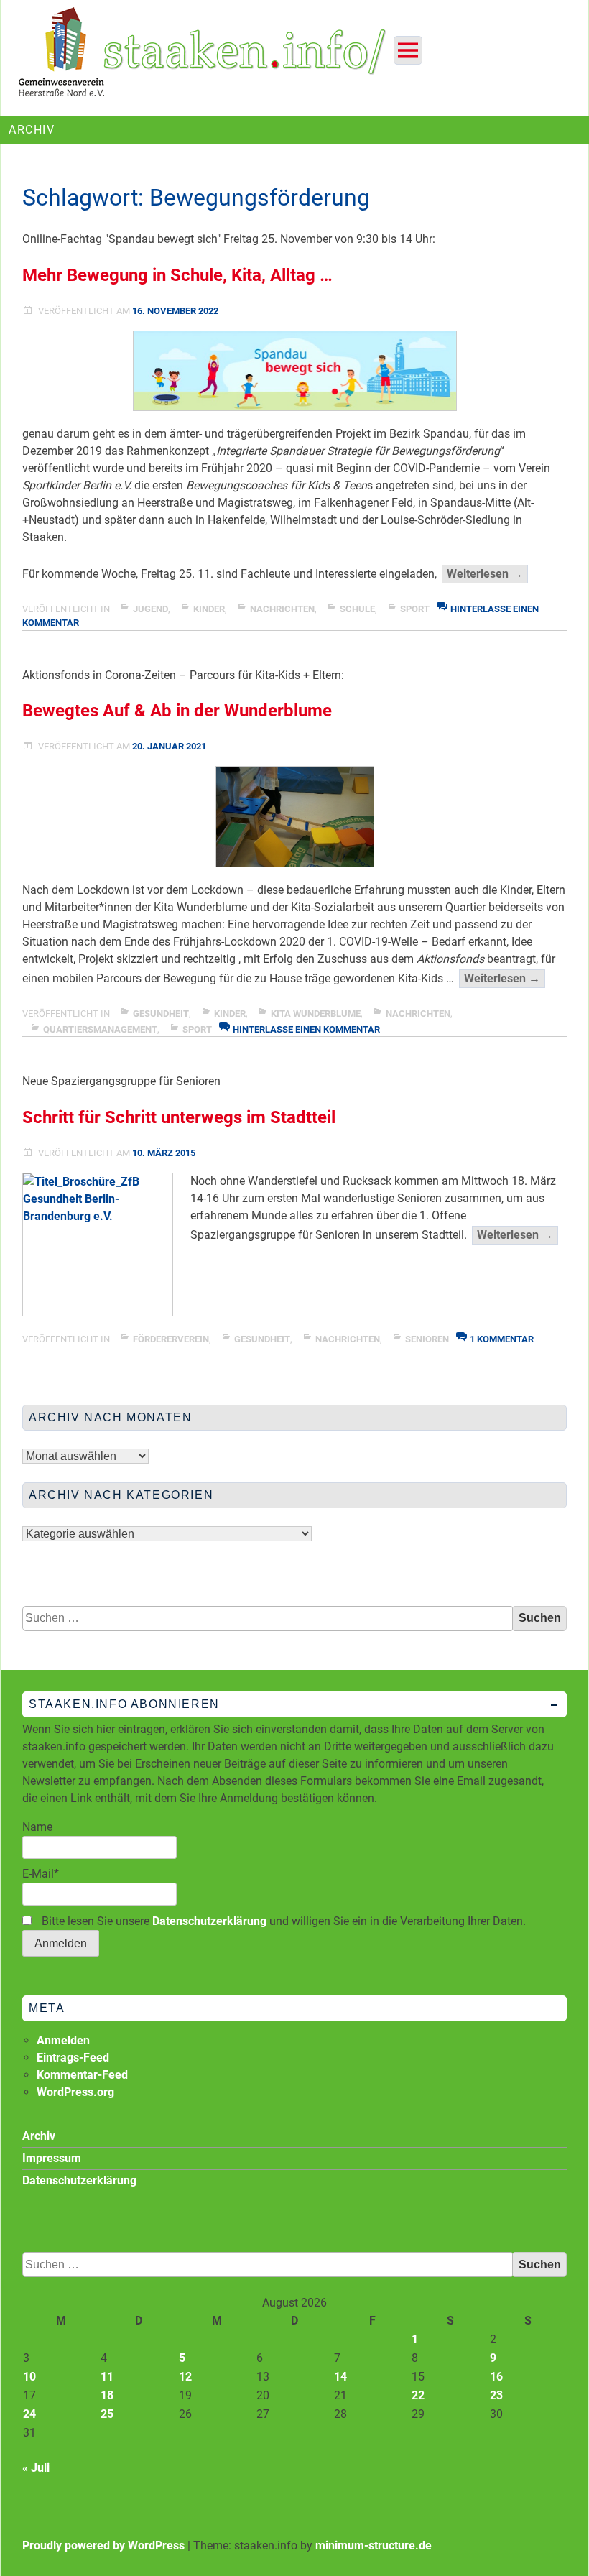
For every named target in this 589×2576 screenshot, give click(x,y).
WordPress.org (75, 2092)
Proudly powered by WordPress (103, 2545)
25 (107, 2414)
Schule (357, 609)
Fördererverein (171, 1339)
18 (107, 2395)
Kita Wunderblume (316, 1014)
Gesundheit (161, 1014)
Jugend (150, 609)
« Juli (36, 2468)
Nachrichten (282, 609)
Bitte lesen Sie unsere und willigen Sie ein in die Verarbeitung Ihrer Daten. (282, 1921)
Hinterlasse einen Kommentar (306, 1029)
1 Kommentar (502, 1339)
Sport (415, 609)
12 (185, 2377)
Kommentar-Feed (82, 2075)
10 (29, 2377)
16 (496, 2377)
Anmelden (63, 2040)
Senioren (427, 1339)
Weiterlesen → (487, 575)
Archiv (39, 2136)
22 (418, 2395)
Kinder (209, 609)
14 (340, 2377)
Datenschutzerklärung (209, 1921)
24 (29, 2414)
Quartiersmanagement (100, 1029)
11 (107, 2377)
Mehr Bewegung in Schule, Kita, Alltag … (177, 275)
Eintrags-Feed (73, 2058)
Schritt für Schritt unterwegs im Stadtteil (179, 1117)
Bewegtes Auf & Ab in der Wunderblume (177, 711)
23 (496, 2395)
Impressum (52, 2158)
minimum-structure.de (374, 2545)
